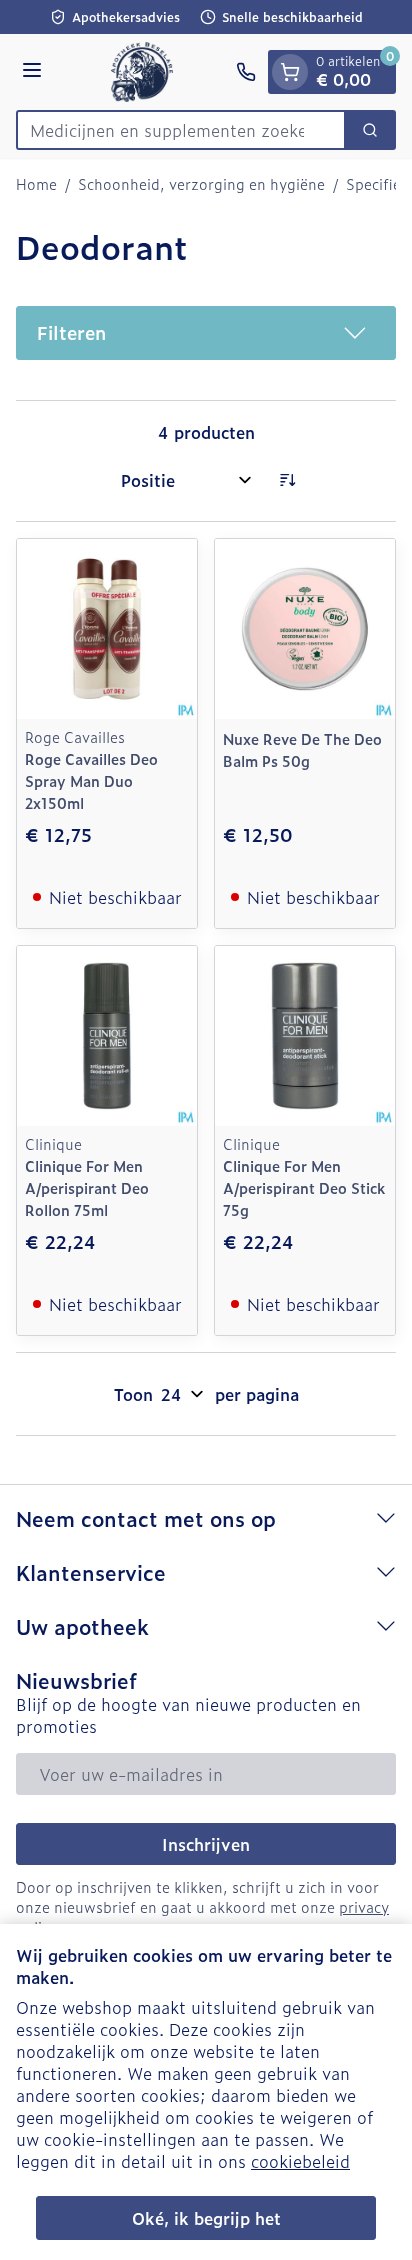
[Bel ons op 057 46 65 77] (246, 72)
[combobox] (181, 130)
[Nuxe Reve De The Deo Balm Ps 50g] (305, 629)
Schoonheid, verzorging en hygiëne (201, 184)
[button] (206, 333)
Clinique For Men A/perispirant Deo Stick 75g (304, 1187)
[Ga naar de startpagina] (142, 72)
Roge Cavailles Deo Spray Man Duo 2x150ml (91, 780)
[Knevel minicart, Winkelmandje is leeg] (290, 72)
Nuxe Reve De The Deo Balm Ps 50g (302, 749)
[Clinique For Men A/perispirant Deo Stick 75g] (305, 1036)
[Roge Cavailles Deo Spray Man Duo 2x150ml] (107, 629)
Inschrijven (206, 1844)
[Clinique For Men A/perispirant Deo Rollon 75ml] (107, 1036)
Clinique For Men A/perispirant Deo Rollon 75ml (87, 1187)
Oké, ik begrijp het (206, 2218)
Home (36, 184)
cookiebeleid (300, 2161)
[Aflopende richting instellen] (287, 480)
